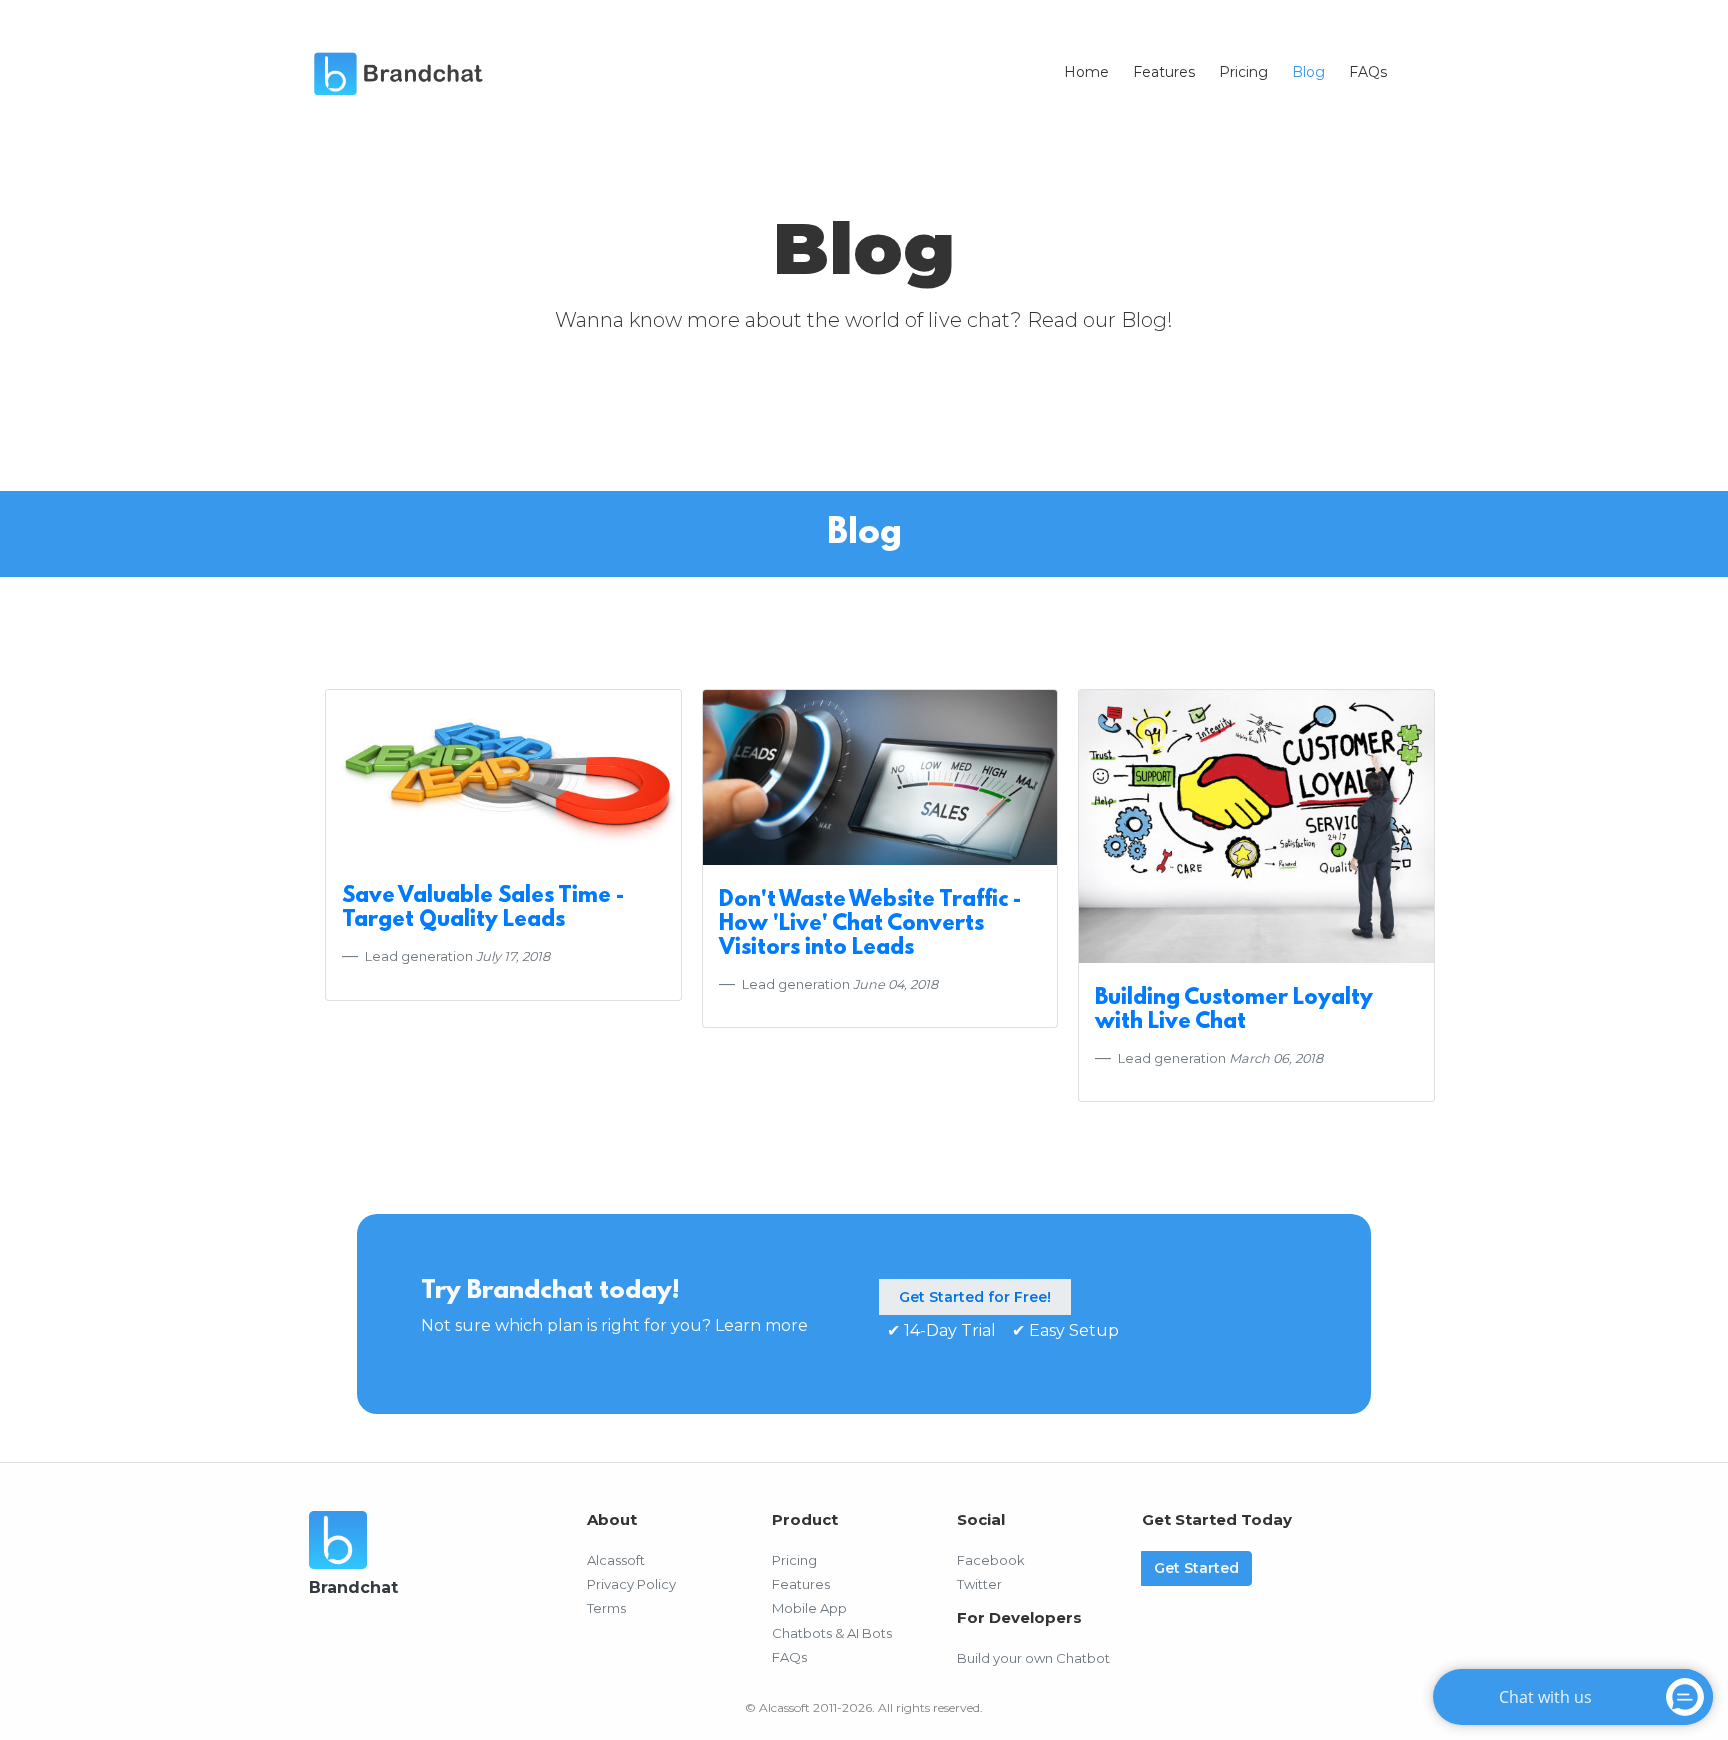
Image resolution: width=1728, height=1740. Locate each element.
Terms (606, 1608)
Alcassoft (616, 1560)
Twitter (979, 1584)
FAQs (1368, 72)
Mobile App (809, 1608)
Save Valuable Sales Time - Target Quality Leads (483, 908)
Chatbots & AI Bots (832, 1633)
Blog (1308, 72)
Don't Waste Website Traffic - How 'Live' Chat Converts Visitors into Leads (870, 924)
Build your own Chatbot (1033, 1658)
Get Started (1196, 1568)
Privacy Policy (631, 1584)
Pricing (1243, 72)
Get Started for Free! (975, 1297)
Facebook (991, 1560)
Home (1086, 72)
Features (1164, 72)
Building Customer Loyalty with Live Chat (1234, 1010)
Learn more (761, 1325)
